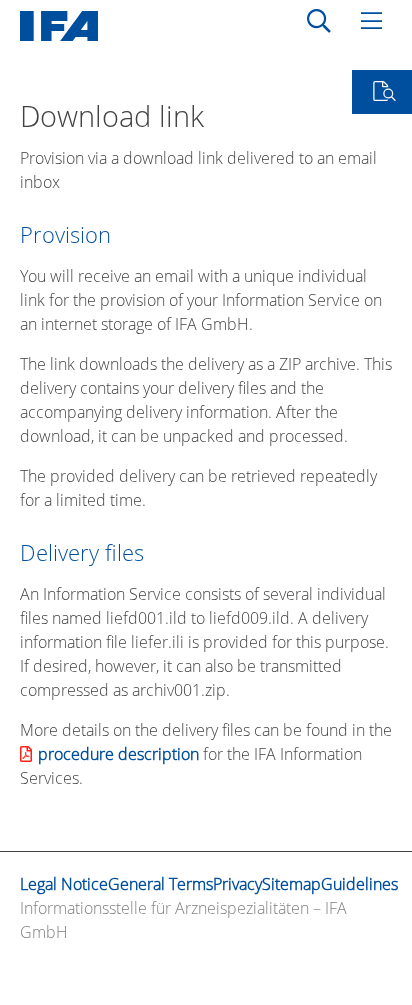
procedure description (118, 754)
